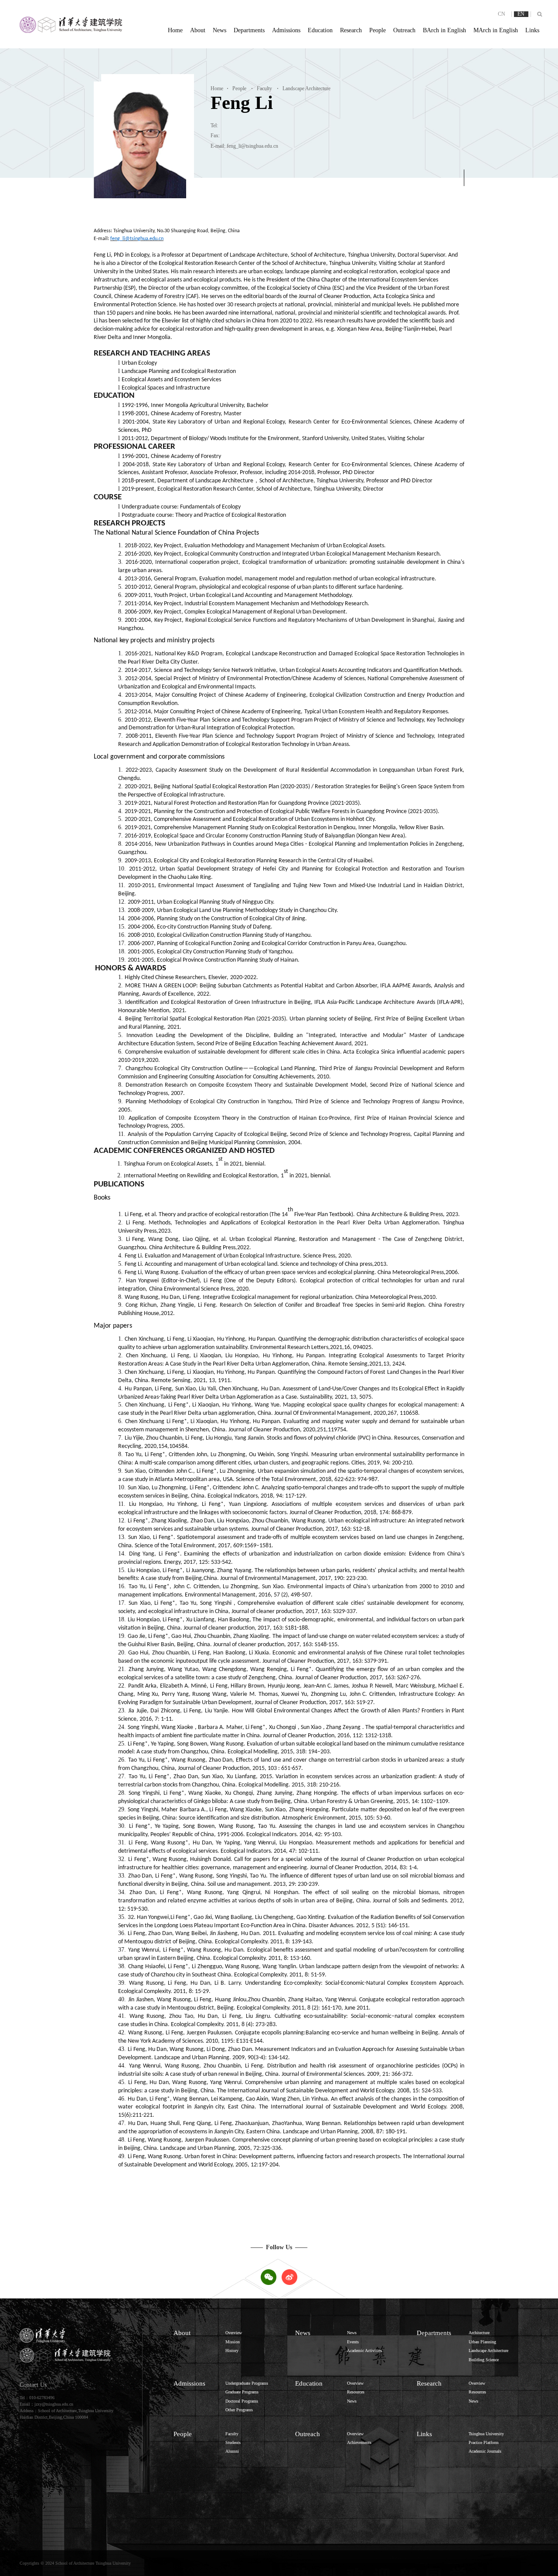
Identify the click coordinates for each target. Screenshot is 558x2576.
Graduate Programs (242, 2392)
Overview (234, 2333)
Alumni (232, 2451)
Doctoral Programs (242, 2401)
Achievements (359, 2442)
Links (532, 30)
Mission (233, 2342)
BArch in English (444, 30)
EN (521, 14)
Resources (356, 2392)
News (219, 30)
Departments (249, 30)
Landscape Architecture (304, 88)
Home (175, 30)
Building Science (484, 2360)
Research (351, 30)
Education (320, 30)
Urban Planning (482, 2342)
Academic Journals (485, 2451)
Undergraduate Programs (247, 2383)
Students (233, 2442)
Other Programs (239, 2410)
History (232, 2351)
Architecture (479, 2333)
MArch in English (496, 30)
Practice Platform (484, 2442)
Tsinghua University (486, 2434)
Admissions (286, 30)
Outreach (404, 30)
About (198, 30)
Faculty (262, 88)
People (378, 30)
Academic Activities (364, 2351)
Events (353, 2342)
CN (502, 14)
